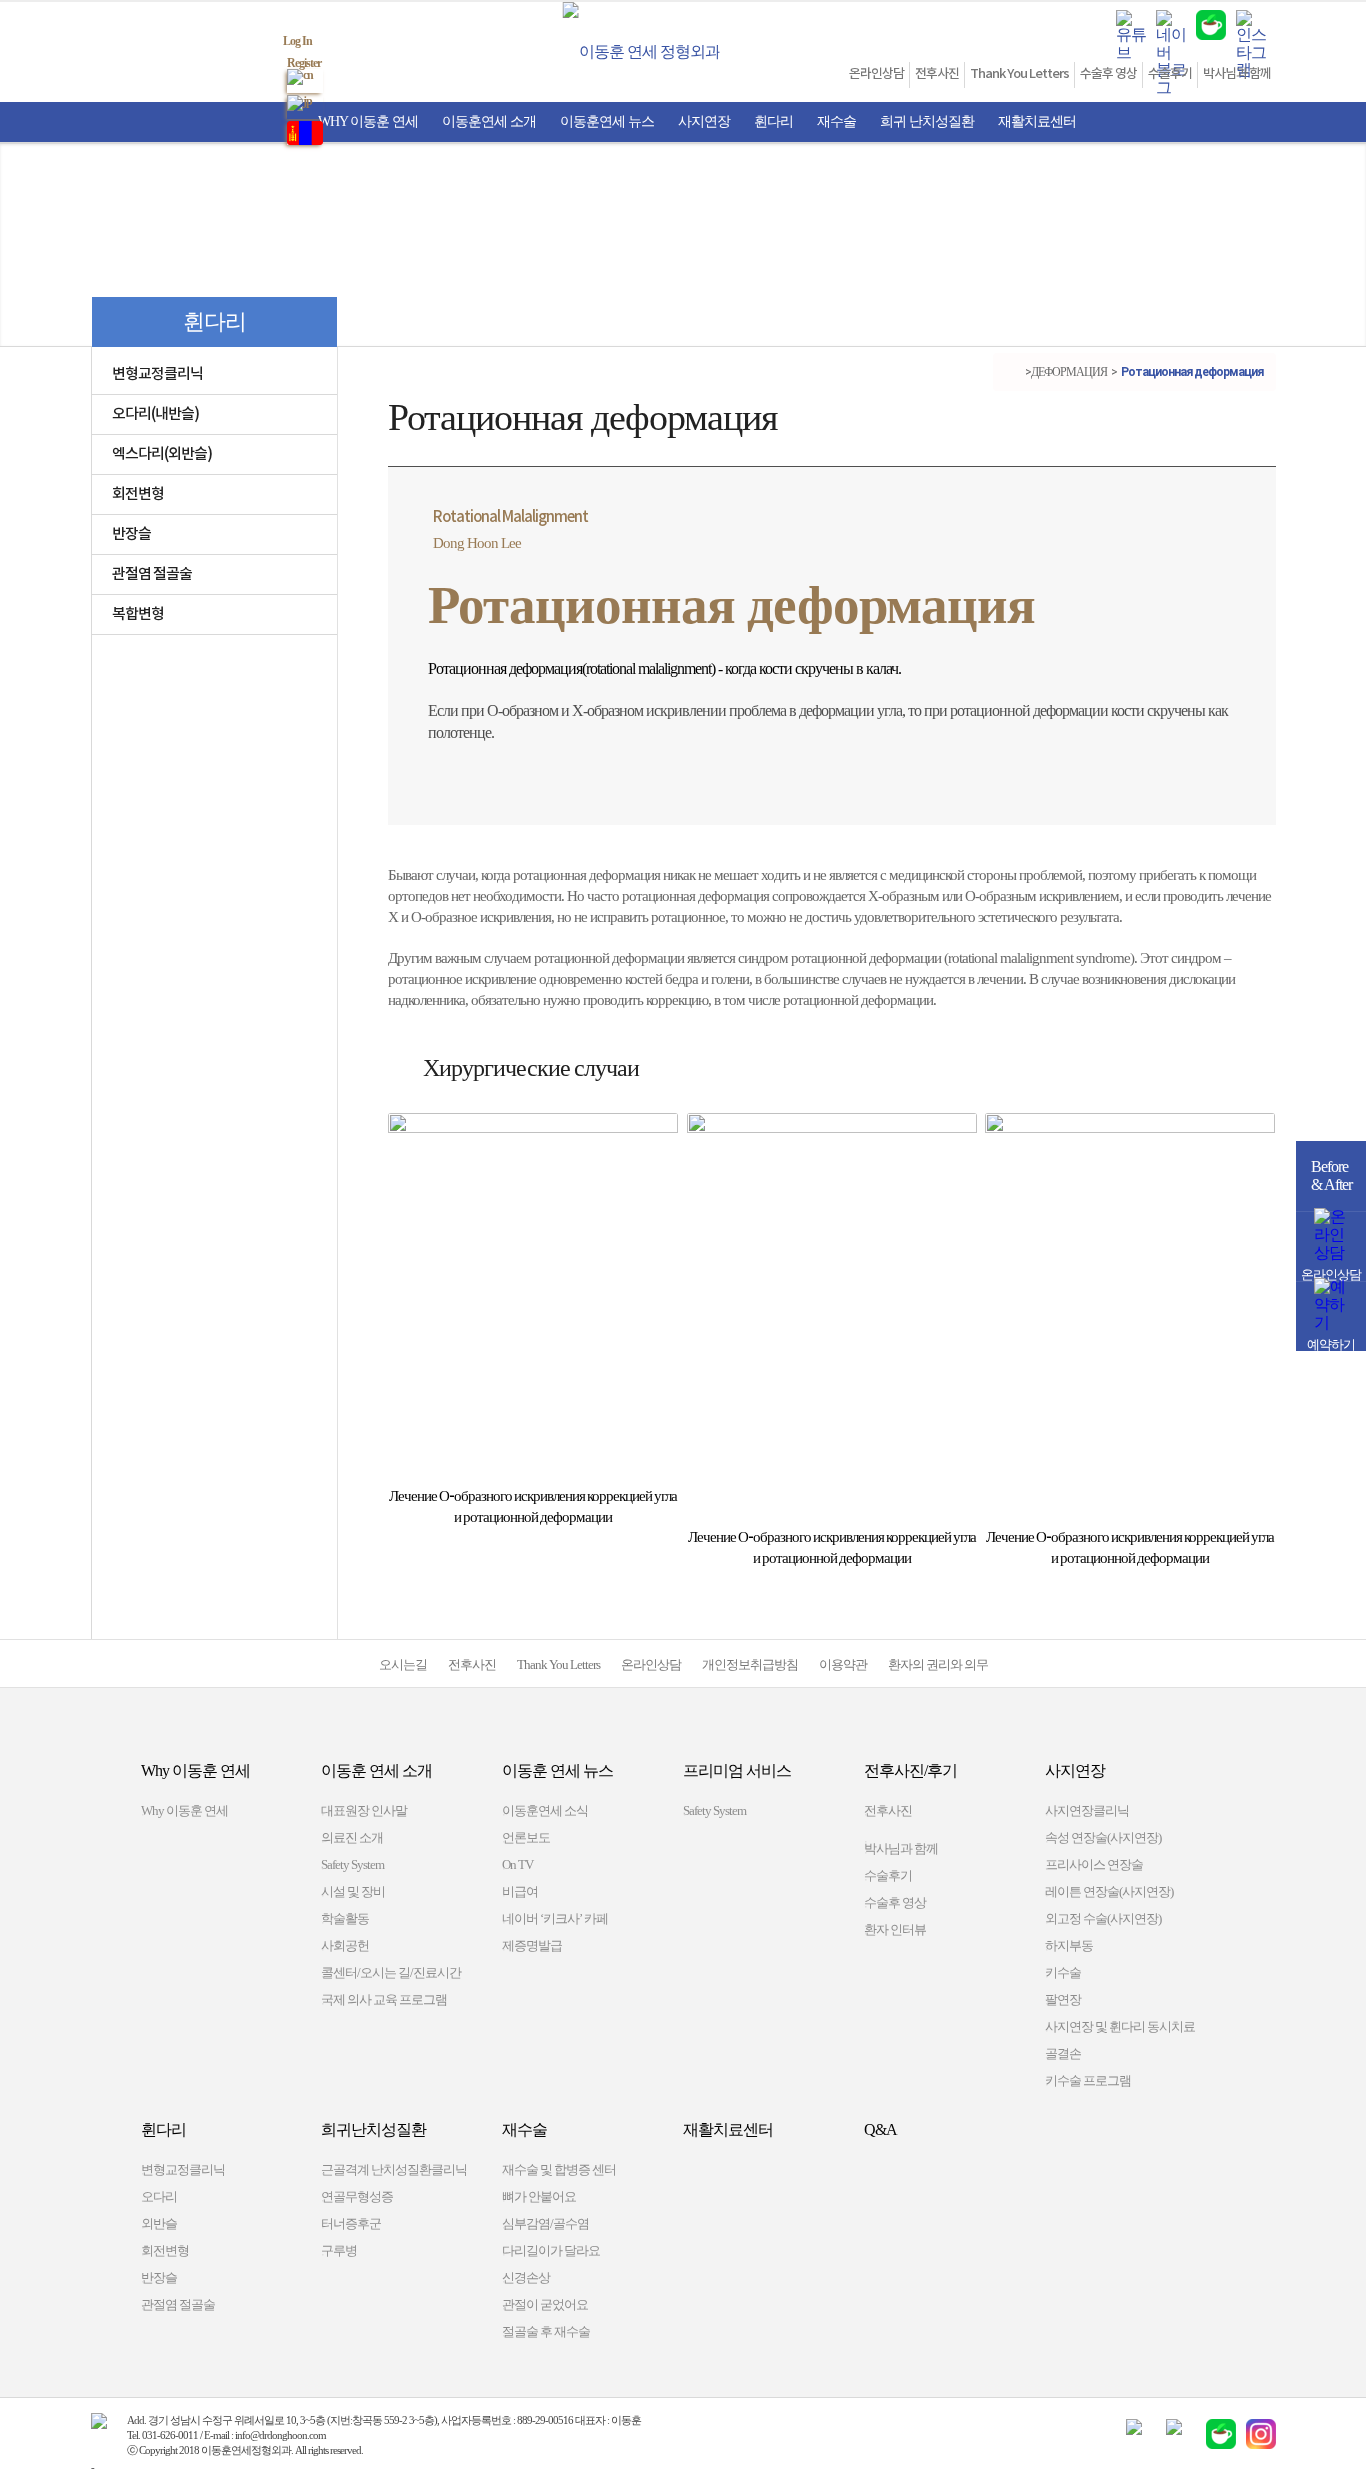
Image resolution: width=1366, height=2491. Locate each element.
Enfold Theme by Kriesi (141, 2467)
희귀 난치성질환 (927, 121)
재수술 (836, 121)
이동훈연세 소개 (489, 121)
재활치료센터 (1037, 121)
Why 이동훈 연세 (368, 121)
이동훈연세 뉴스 (607, 121)
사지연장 (704, 121)
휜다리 (773, 121)
